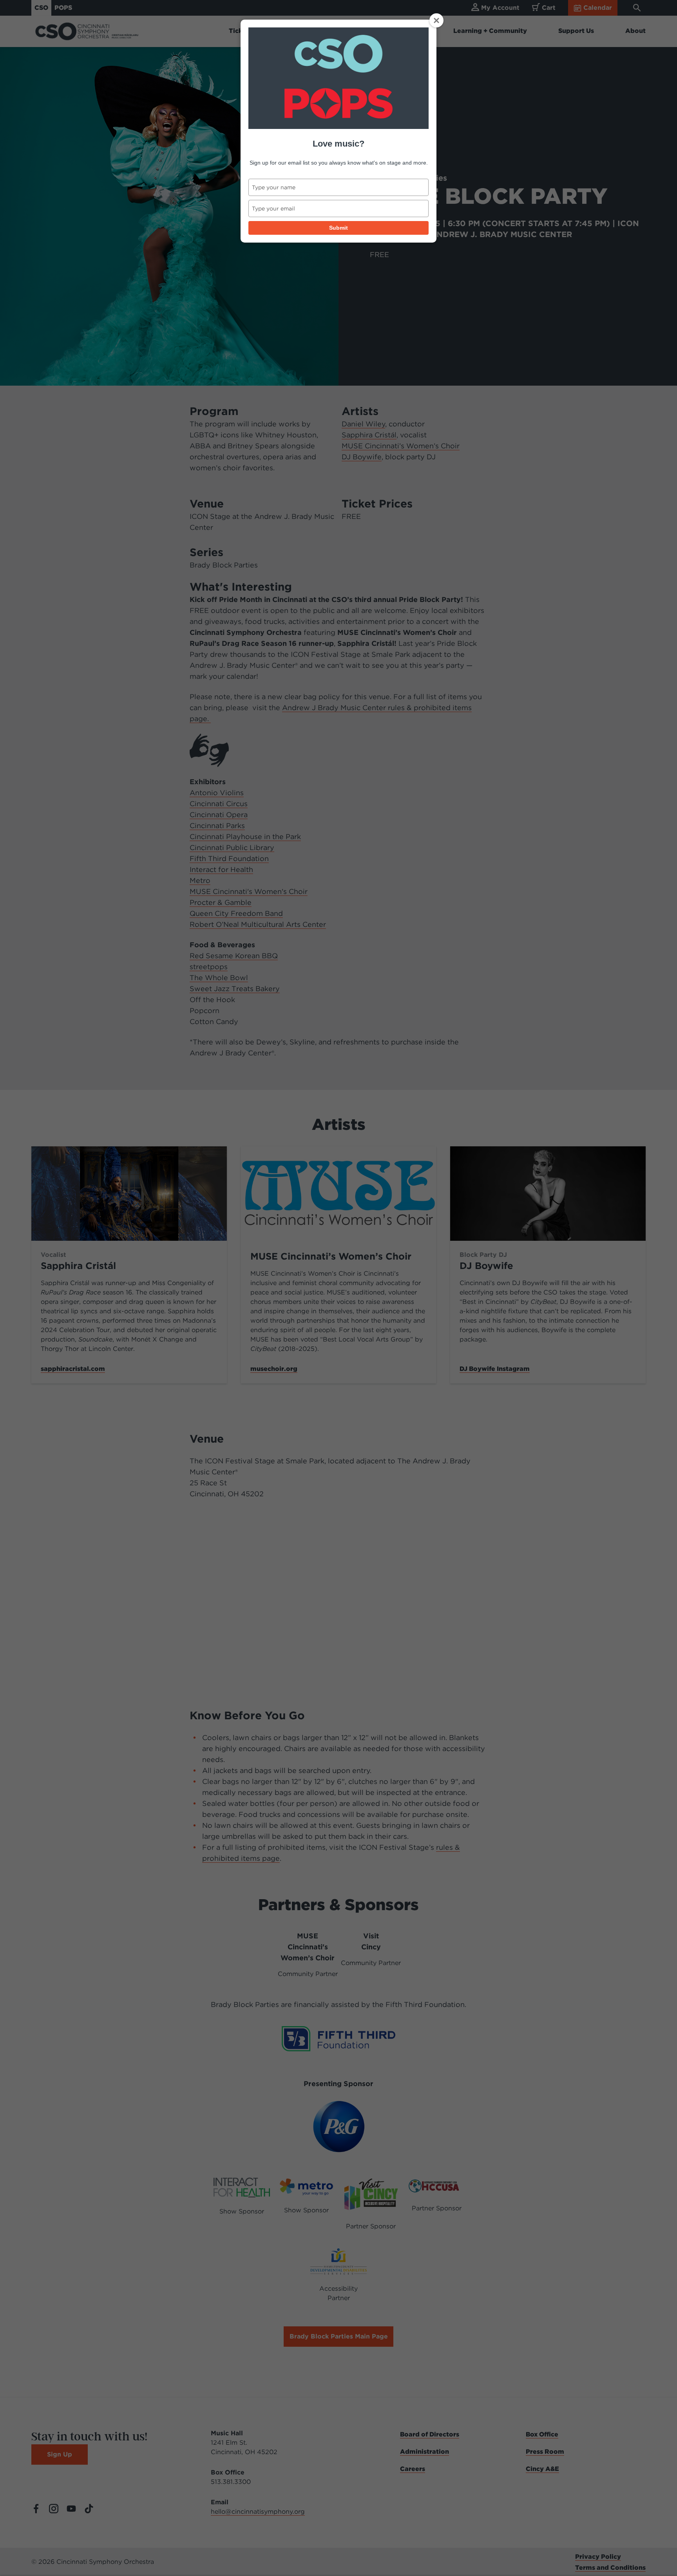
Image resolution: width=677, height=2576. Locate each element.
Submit (338, 228)
